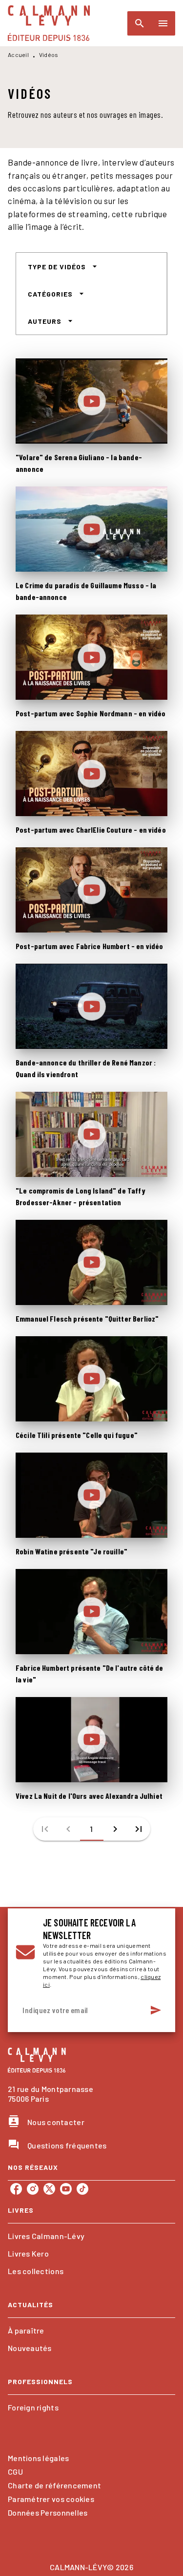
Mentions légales (38, 2458)
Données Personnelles (48, 2512)
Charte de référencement (54, 2485)
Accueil (18, 55)
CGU (15, 2472)
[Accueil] (49, 23)
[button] (63, 266)
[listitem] (16, 2189)
